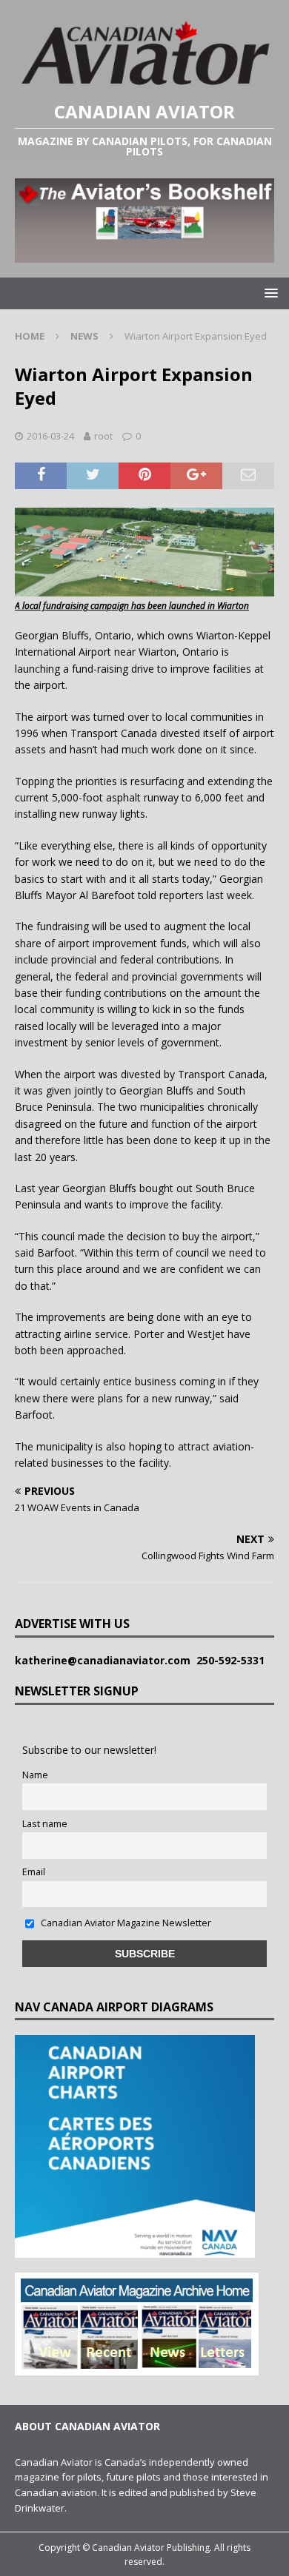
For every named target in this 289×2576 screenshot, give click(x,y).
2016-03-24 (50, 436)
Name (35, 1775)
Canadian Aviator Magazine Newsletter (125, 1923)
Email (34, 1872)
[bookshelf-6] (144, 253)
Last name (45, 1824)
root (103, 436)
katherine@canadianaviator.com (106, 1660)
